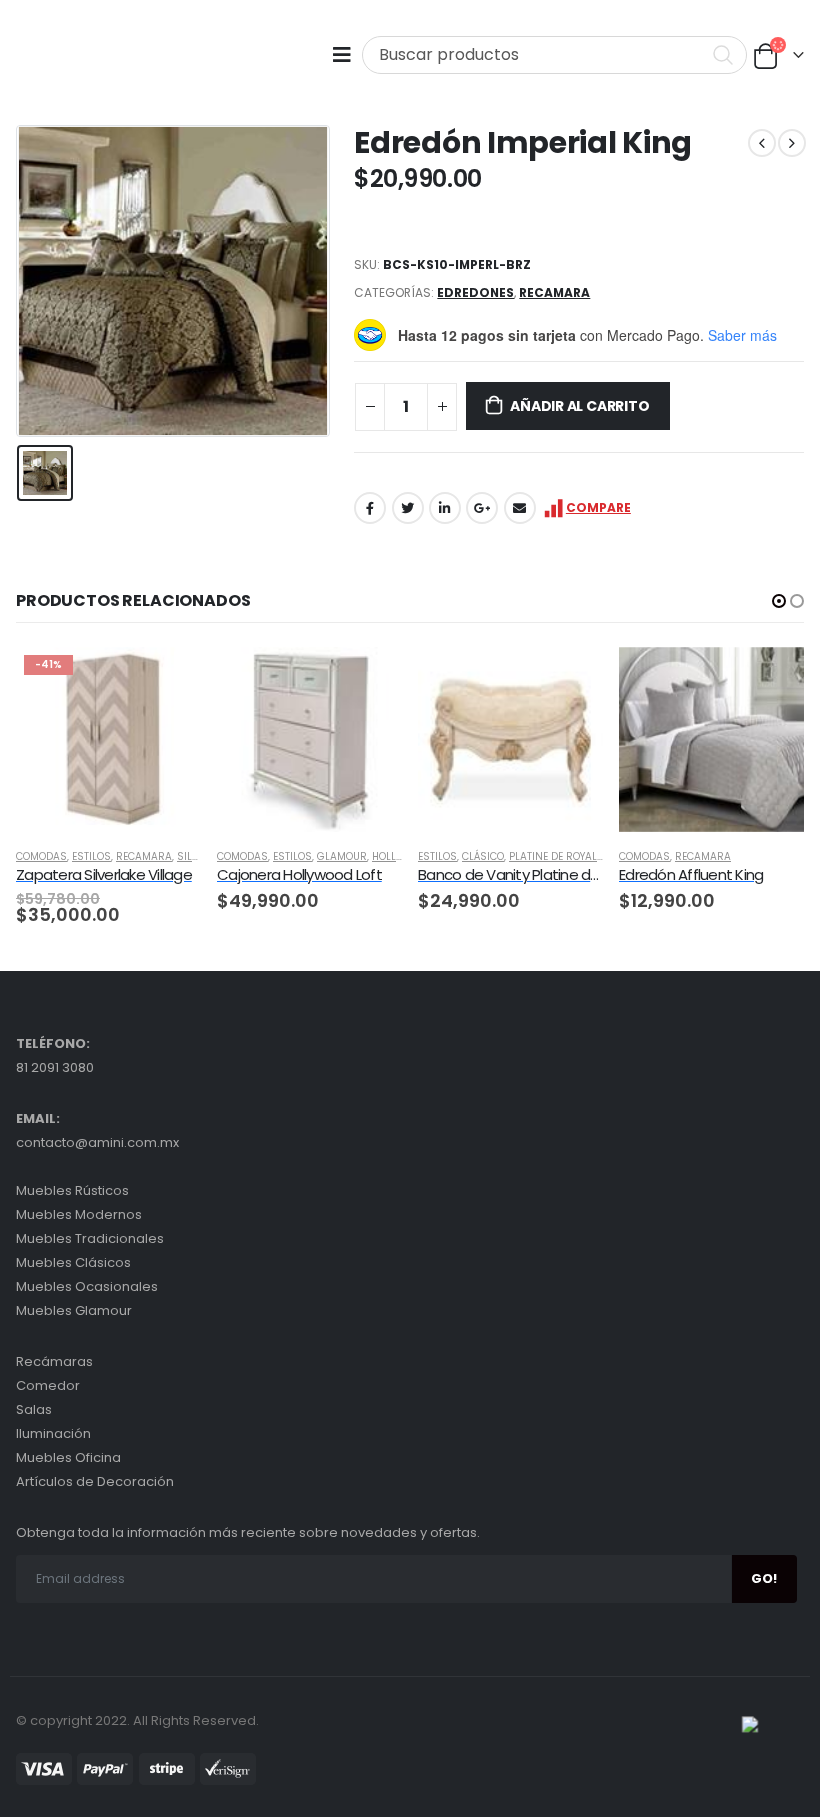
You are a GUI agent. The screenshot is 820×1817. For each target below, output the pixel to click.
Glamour (342, 856)
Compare (598, 507)
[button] (779, 601)
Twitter (408, 508)
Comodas (41, 856)
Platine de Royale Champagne (589, 856)
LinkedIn (445, 508)
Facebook (370, 508)
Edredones (475, 292)
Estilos (91, 856)
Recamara (554, 292)
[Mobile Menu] (347, 55)
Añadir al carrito (579, 406)
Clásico (483, 856)
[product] (309, 739)
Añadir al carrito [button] (168, 680)
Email (520, 508)
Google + (482, 508)
